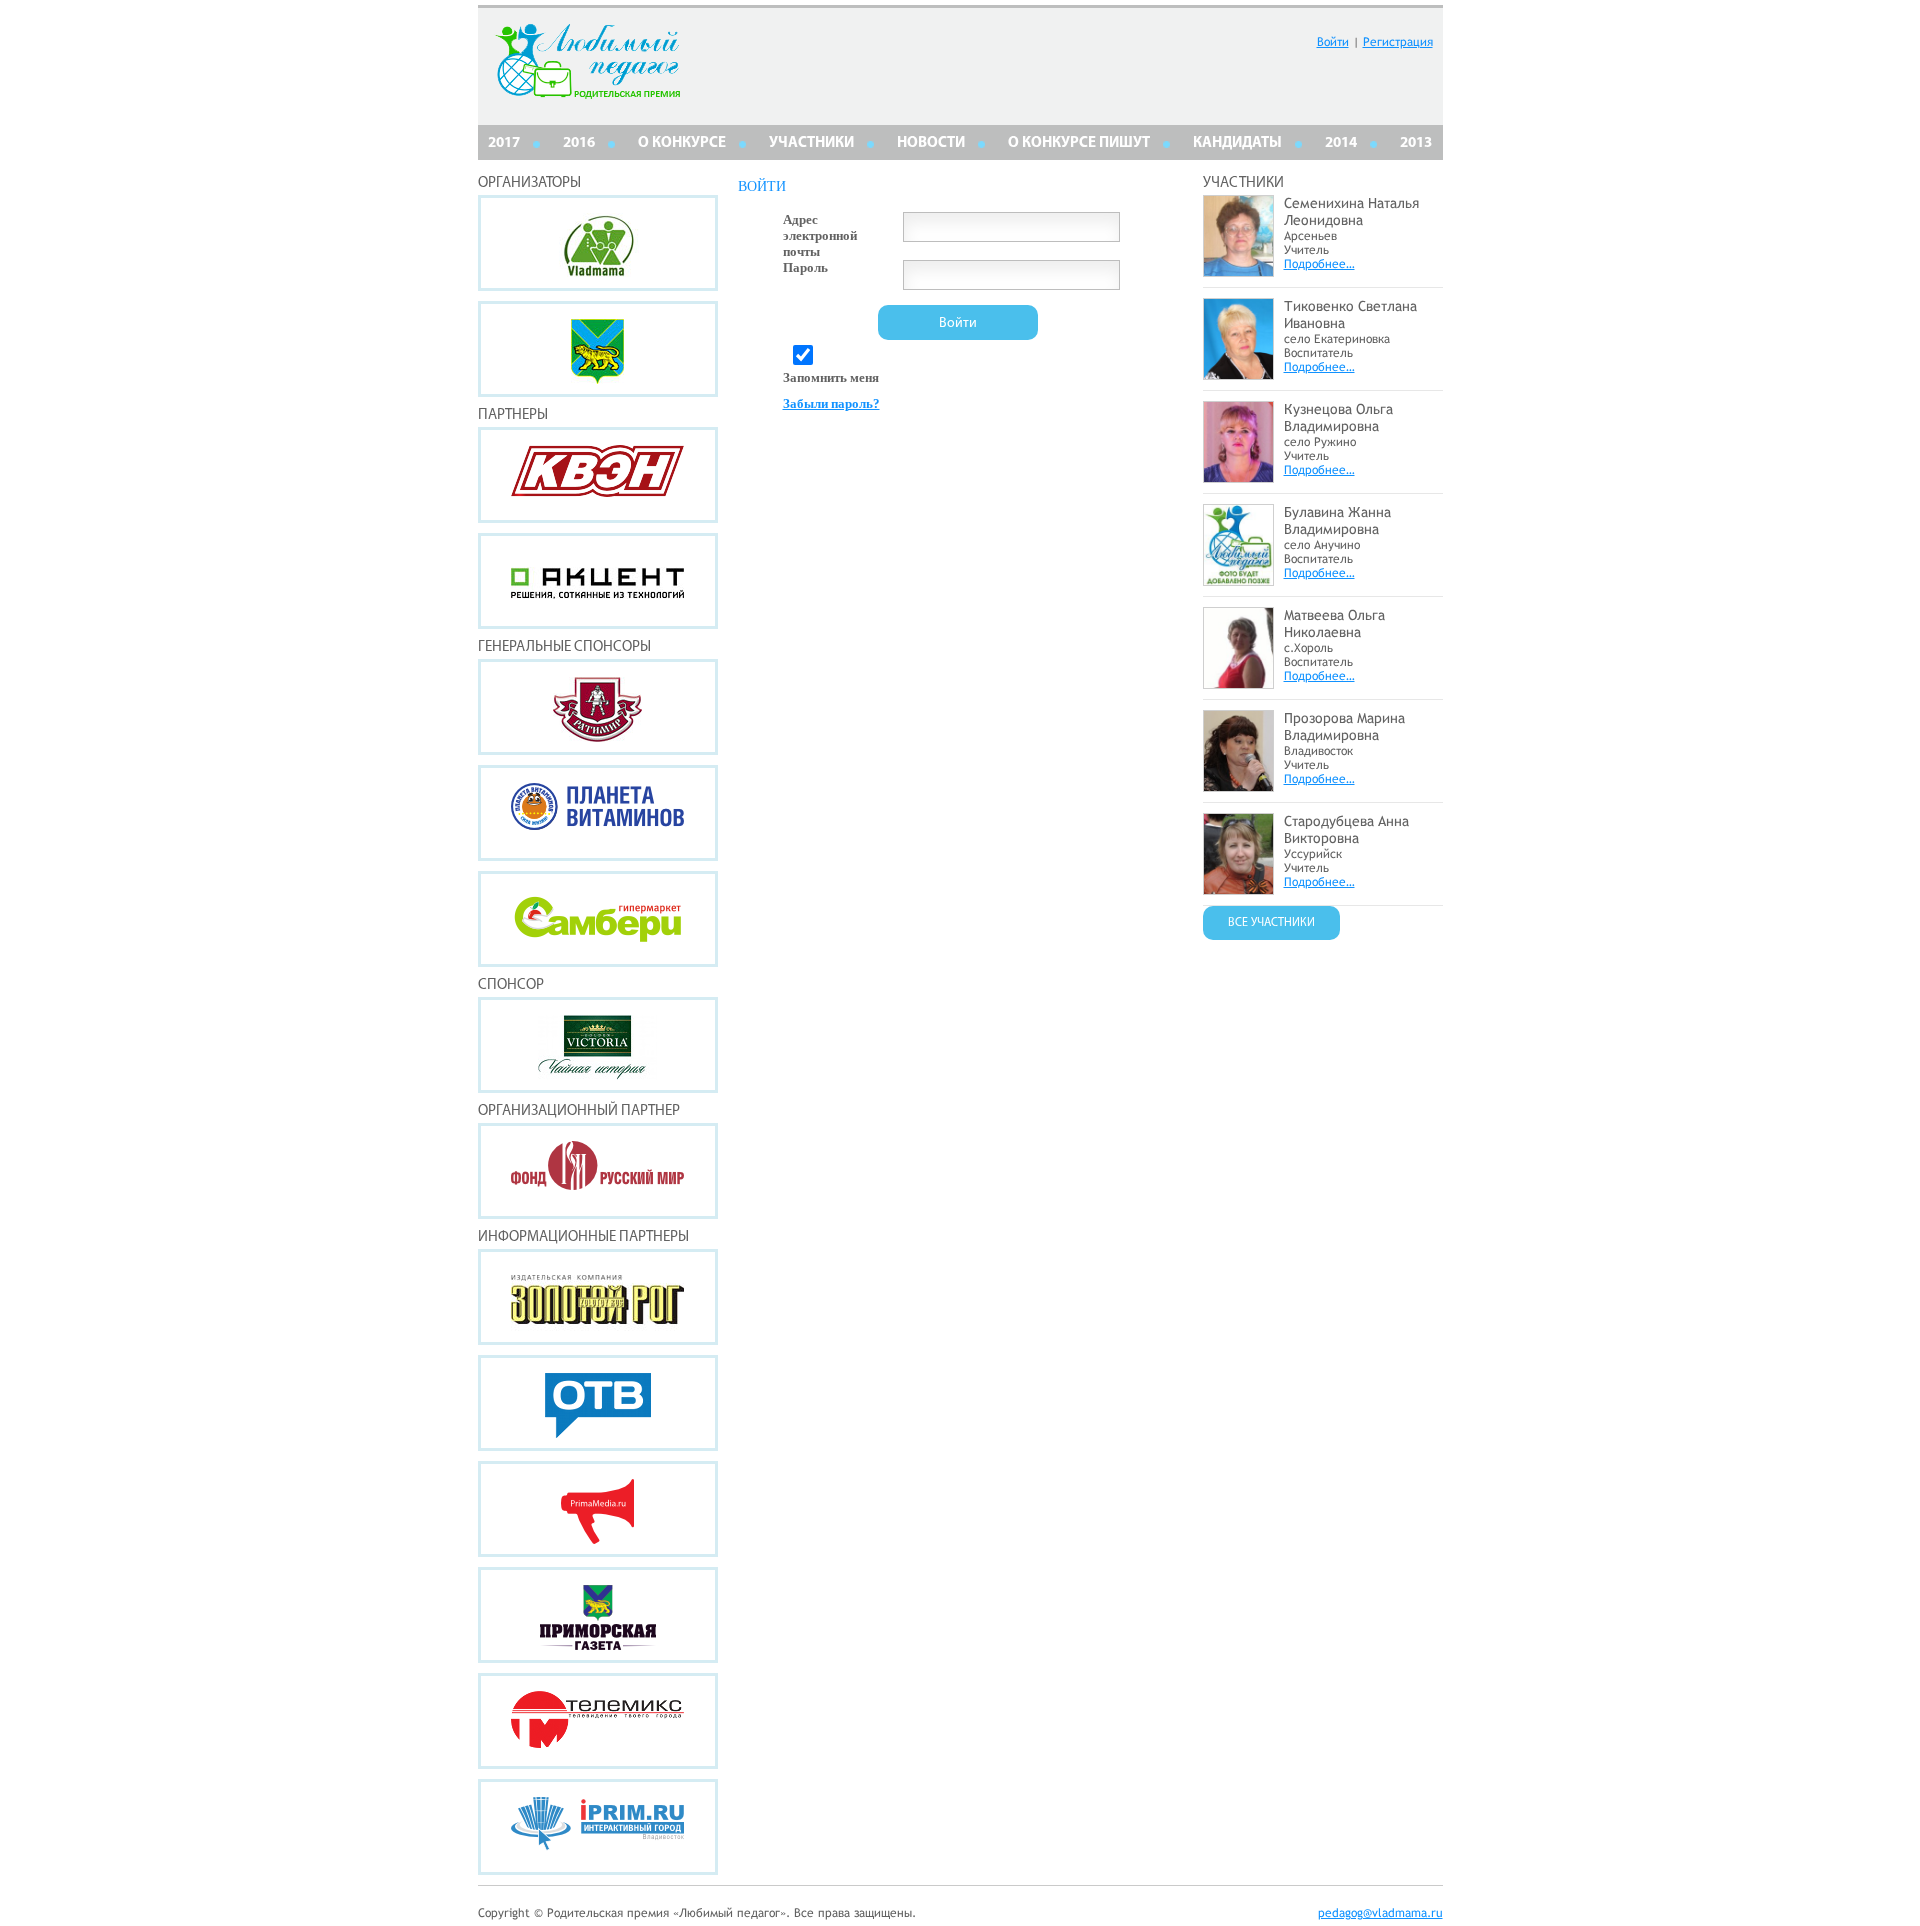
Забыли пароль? (831, 403)
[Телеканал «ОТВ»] (598, 1403)
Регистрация (1398, 42)
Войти (1333, 42)
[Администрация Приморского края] (598, 349)
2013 (1416, 143)
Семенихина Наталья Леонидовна (1351, 211)
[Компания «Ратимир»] (598, 707)
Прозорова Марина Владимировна (1344, 726)
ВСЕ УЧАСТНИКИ (1271, 923)
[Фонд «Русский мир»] (598, 1171)
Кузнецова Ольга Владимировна (1338, 417)
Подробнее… (1319, 264)
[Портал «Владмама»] (598, 243)
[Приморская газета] (598, 1615)
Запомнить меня (831, 377)
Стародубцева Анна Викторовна (1346, 829)
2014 (1341, 143)
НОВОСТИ (931, 143)
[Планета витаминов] (598, 813)
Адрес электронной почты (820, 235)
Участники (811, 143)
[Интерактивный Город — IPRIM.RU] (598, 1827)
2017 (504, 143)
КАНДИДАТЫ (1237, 143)
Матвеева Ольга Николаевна (1334, 623)
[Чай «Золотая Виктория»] (598, 1045)
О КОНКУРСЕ (682, 143)
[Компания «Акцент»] (598, 581)
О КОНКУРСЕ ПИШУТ (1079, 143)
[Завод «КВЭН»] (598, 475)
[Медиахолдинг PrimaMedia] (598, 1509)
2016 (579, 143)
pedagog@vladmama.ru (1380, 1913)
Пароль (805, 267)
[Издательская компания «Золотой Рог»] (598, 1297)
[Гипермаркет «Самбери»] (598, 919)
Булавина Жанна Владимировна (1337, 520)
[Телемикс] (598, 1721)
